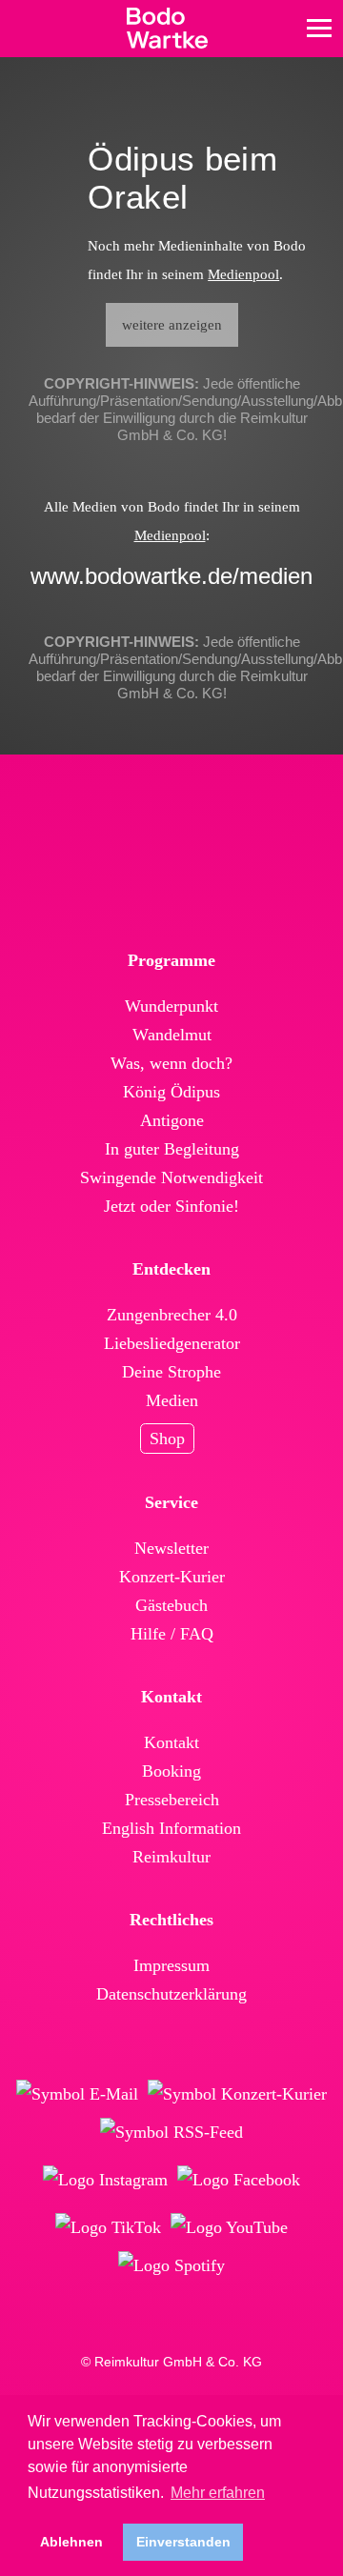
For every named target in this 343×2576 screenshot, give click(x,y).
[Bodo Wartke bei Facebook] (239, 2180)
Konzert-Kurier (172, 1577)
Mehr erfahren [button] (218, 2493)
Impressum (171, 1965)
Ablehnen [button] (71, 2542)
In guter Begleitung (172, 1149)
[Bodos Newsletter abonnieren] (77, 2094)
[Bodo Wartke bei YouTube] (229, 2227)
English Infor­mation (171, 1828)
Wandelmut (172, 1035)
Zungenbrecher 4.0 (172, 1315)
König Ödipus (171, 1092)
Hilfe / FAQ (172, 1634)
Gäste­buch (171, 1605)
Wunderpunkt (171, 1006)
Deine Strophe (171, 1372)
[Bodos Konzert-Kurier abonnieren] (237, 2094)
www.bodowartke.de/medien (171, 576)
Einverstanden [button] (183, 2542)
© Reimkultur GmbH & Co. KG (171, 2362)
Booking (171, 1771)
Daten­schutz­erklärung (171, 1994)
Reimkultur (171, 1857)
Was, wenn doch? (171, 1063)
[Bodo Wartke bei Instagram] (105, 2180)
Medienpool (243, 274)
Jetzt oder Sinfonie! (171, 1206)
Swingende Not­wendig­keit (171, 1177)
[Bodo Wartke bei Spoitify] (171, 2265)
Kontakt (171, 1742)
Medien (172, 1400)
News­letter (171, 1548)
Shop (167, 1439)
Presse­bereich (172, 1800)
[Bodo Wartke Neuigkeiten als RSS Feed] (171, 2132)
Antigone (172, 1120)
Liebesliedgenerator (172, 1343)
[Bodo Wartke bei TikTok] (108, 2227)
